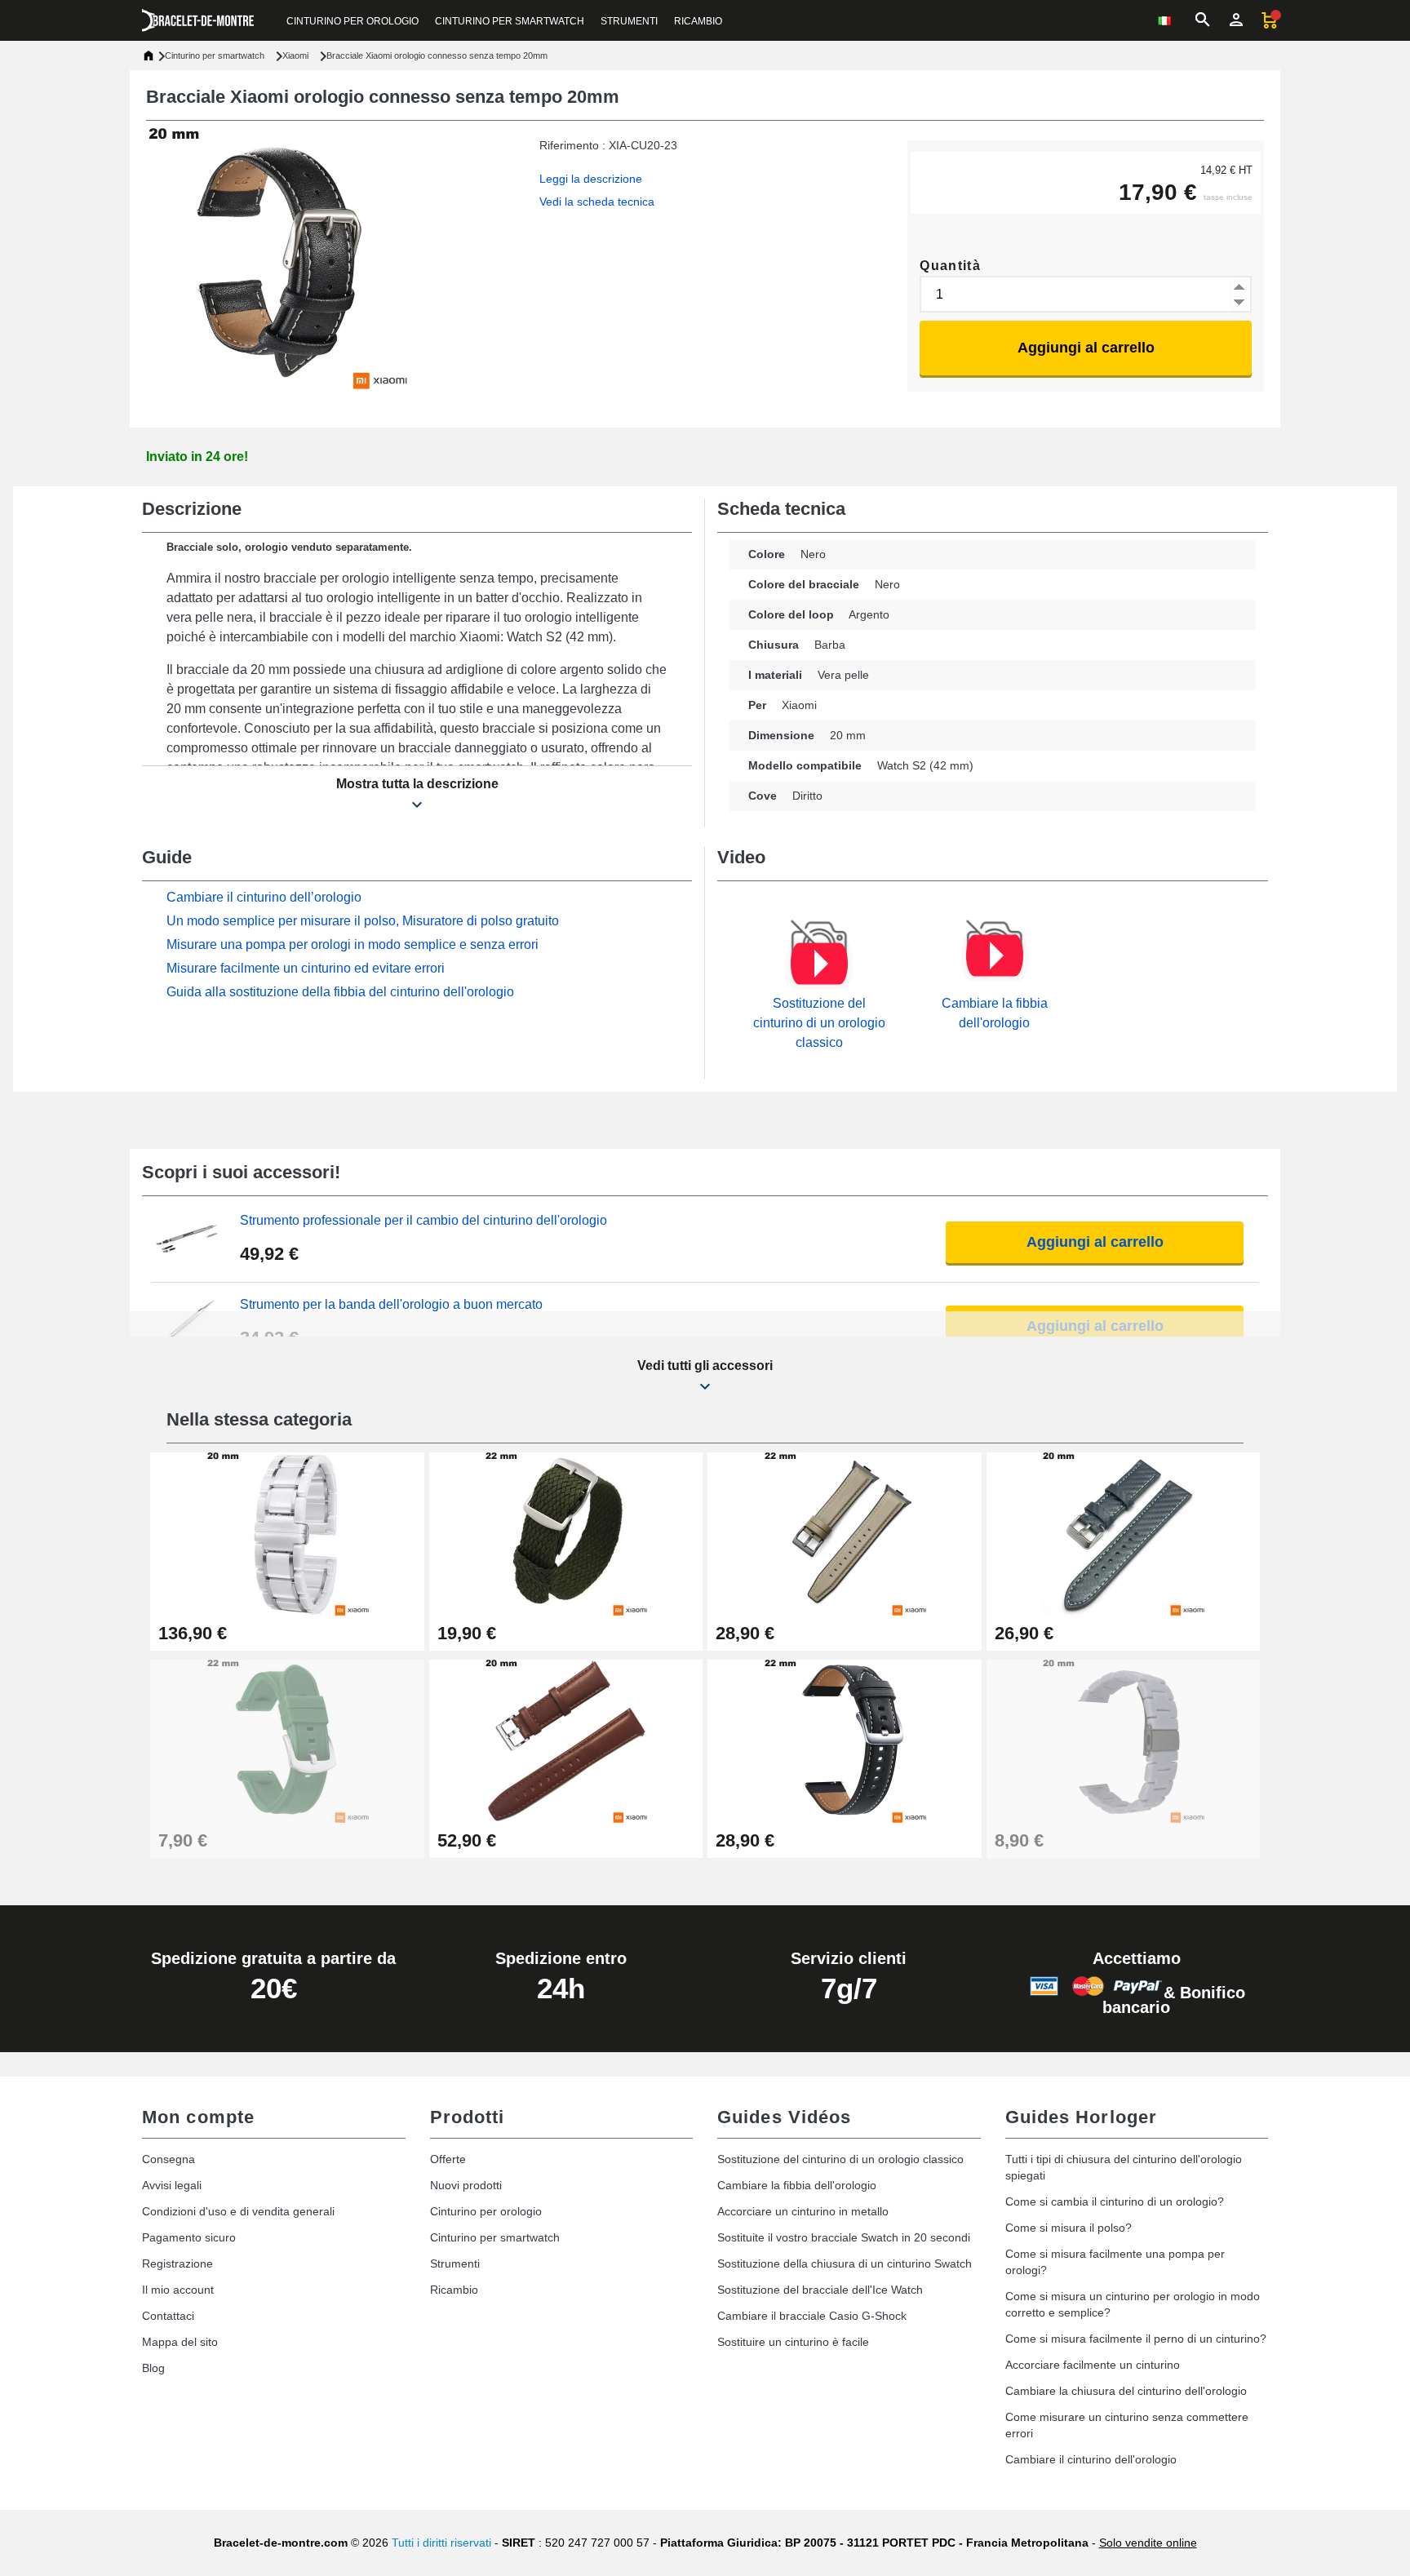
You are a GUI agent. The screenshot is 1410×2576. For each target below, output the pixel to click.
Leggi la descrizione (591, 179)
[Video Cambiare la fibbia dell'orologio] (995, 955)
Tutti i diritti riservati (441, 2543)
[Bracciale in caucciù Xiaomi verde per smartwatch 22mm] (287, 1740)
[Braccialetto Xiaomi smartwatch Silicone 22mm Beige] (845, 1533)
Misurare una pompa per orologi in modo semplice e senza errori (352, 944)
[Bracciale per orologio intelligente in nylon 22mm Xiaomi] (566, 1533)
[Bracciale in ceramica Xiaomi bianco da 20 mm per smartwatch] (287, 1533)
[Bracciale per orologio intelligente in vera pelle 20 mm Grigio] (1124, 1533)
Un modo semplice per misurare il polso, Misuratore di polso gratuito (363, 921)
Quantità (950, 266)
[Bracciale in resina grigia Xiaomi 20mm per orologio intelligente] (1124, 1740)
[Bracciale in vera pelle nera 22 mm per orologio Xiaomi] (845, 1740)
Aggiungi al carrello (1086, 348)
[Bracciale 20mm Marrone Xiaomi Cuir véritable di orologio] (566, 1740)
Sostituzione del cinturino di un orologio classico (819, 1023)
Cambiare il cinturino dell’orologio (264, 897)
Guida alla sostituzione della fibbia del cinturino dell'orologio (340, 992)
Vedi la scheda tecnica (597, 202)
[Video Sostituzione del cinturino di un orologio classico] (819, 964)
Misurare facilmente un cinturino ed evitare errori (306, 968)
